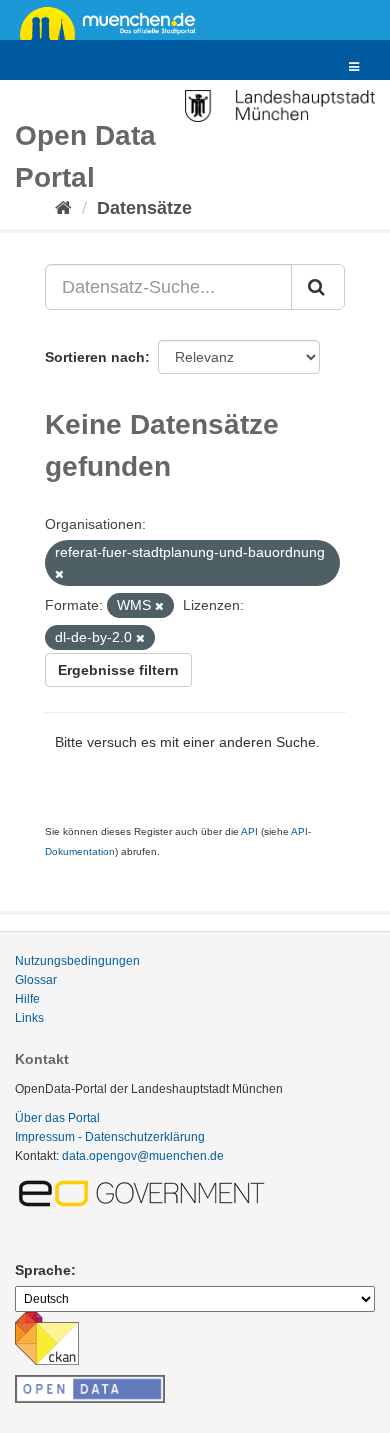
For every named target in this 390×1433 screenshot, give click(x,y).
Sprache (43, 1270)
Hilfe (27, 999)
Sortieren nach (95, 357)
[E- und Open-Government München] (145, 1193)
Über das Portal (57, 1118)
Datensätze (144, 208)
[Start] (63, 208)
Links (29, 1018)
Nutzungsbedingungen (77, 961)
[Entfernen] (59, 574)
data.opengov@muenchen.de (143, 1156)
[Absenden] (318, 287)
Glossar (36, 980)
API (249, 831)
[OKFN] (90, 1383)
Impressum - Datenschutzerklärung (110, 1137)
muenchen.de (115, 22)
